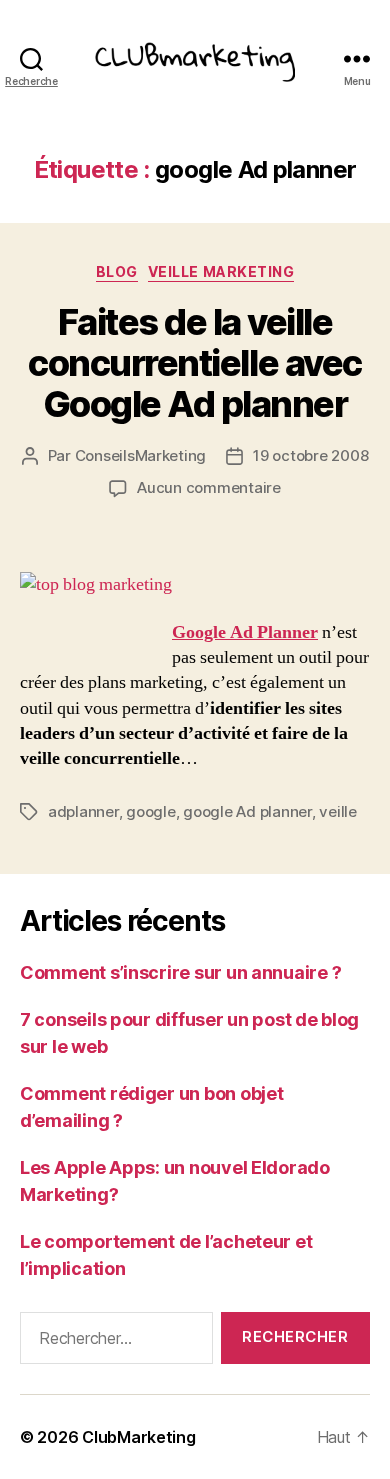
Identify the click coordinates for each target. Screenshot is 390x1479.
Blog (117, 271)
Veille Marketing (221, 271)
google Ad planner (247, 811)
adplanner (83, 811)
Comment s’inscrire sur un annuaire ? (180, 972)
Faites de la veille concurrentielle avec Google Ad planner (194, 363)
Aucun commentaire (209, 487)
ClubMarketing (139, 1437)
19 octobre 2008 (310, 455)
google (150, 811)
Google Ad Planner (245, 632)
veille (337, 811)
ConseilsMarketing (141, 455)
